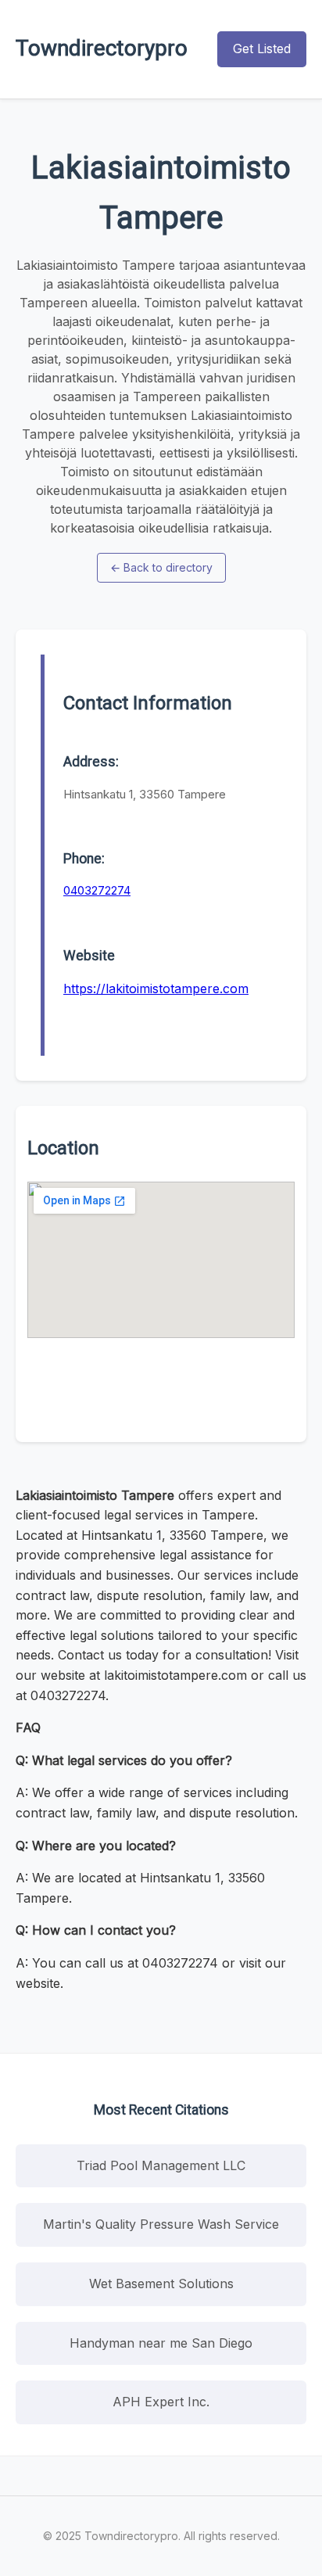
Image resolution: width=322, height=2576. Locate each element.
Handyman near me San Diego (161, 2343)
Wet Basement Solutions (161, 2284)
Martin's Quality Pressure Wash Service (161, 2224)
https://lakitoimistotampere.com (156, 988)
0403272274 (97, 890)
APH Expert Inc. (161, 2402)
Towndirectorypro (102, 48)
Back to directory (161, 567)
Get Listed (262, 48)
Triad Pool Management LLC (161, 2165)
